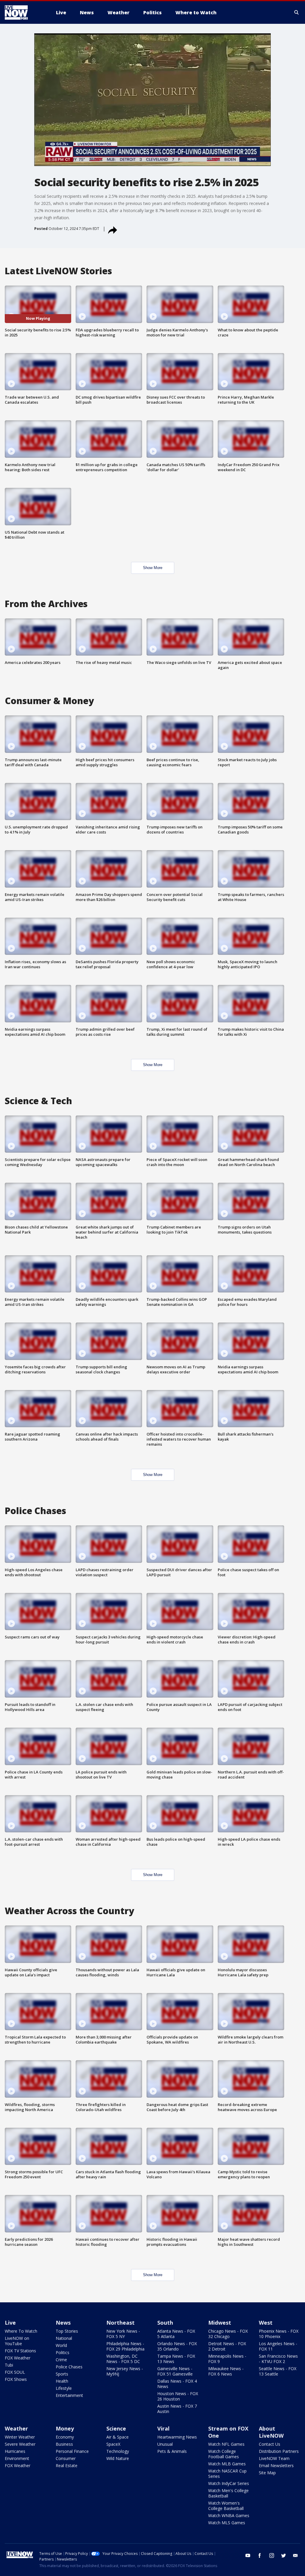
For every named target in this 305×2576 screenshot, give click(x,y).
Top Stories (67, 2331)
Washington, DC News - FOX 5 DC (123, 2359)
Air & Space (118, 2437)
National (64, 2338)
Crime (61, 2360)
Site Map (267, 2473)
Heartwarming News (177, 2437)
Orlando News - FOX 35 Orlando (177, 2346)
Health (62, 2381)
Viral (163, 2428)
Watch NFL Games (226, 2444)
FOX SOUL (15, 2372)
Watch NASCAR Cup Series (227, 2474)
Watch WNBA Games (229, 2515)
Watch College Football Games (224, 2454)
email (295, 2555)
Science (116, 2428)
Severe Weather (20, 2444)
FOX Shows (16, 2379)
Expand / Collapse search (297, 12)
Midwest (220, 2323)
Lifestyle (64, 2388)
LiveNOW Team (274, 2458)
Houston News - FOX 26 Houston (178, 2396)
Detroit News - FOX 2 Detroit (227, 2346)
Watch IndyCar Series (229, 2483)
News (63, 2323)
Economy (65, 2437)
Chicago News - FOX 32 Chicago (228, 2334)
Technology (118, 2451)
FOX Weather (18, 2358)
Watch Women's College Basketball (226, 2506)
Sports (62, 2374)
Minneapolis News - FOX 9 (227, 2359)
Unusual (165, 2444)
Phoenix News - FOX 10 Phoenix (279, 2334)
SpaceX (113, 2444)
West (266, 2323)
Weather (16, 2428)
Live (10, 2323)
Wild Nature (118, 2458)
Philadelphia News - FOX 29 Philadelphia (125, 2346)
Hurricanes (15, 2451)
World (61, 2345)
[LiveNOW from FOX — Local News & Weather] (24, 12)
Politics (63, 2352)
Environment (17, 2458)
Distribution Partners (279, 2451)
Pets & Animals (172, 2451)
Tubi (9, 2365)
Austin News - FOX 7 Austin (177, 2409)
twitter (284, 2555)
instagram (272, 2555)
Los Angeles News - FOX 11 (278, 2346)
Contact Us (270, 2444)
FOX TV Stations (20, 2351)
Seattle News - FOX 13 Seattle (278, 2371)
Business (64, 2444)
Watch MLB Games (227, 2464)
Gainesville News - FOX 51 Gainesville (175, 2371)
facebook (260, 2555)
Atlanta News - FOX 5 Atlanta (176, 2334)
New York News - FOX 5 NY (123, 2334)
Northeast (120, 2323)
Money (65, 2428)
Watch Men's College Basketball (228, 2493)
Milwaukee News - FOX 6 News (226, 2371)
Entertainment (69, 2395)
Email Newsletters (276, 2465)
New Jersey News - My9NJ (125, 2371)
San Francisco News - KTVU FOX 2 (278, 2359)
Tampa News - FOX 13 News (176, 2359)
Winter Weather (20, 2437)
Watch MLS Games (227, 2523)
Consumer (66, 2458)
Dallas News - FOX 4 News (177, 2384)
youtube (248, 2555)
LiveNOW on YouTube (17, 2341)
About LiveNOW (271, 2432)
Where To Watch (21, 2331)
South (165, 2323)
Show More (153, 568)
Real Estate (67, 2465)
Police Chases (69, 2367)
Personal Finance (72, 2451)
